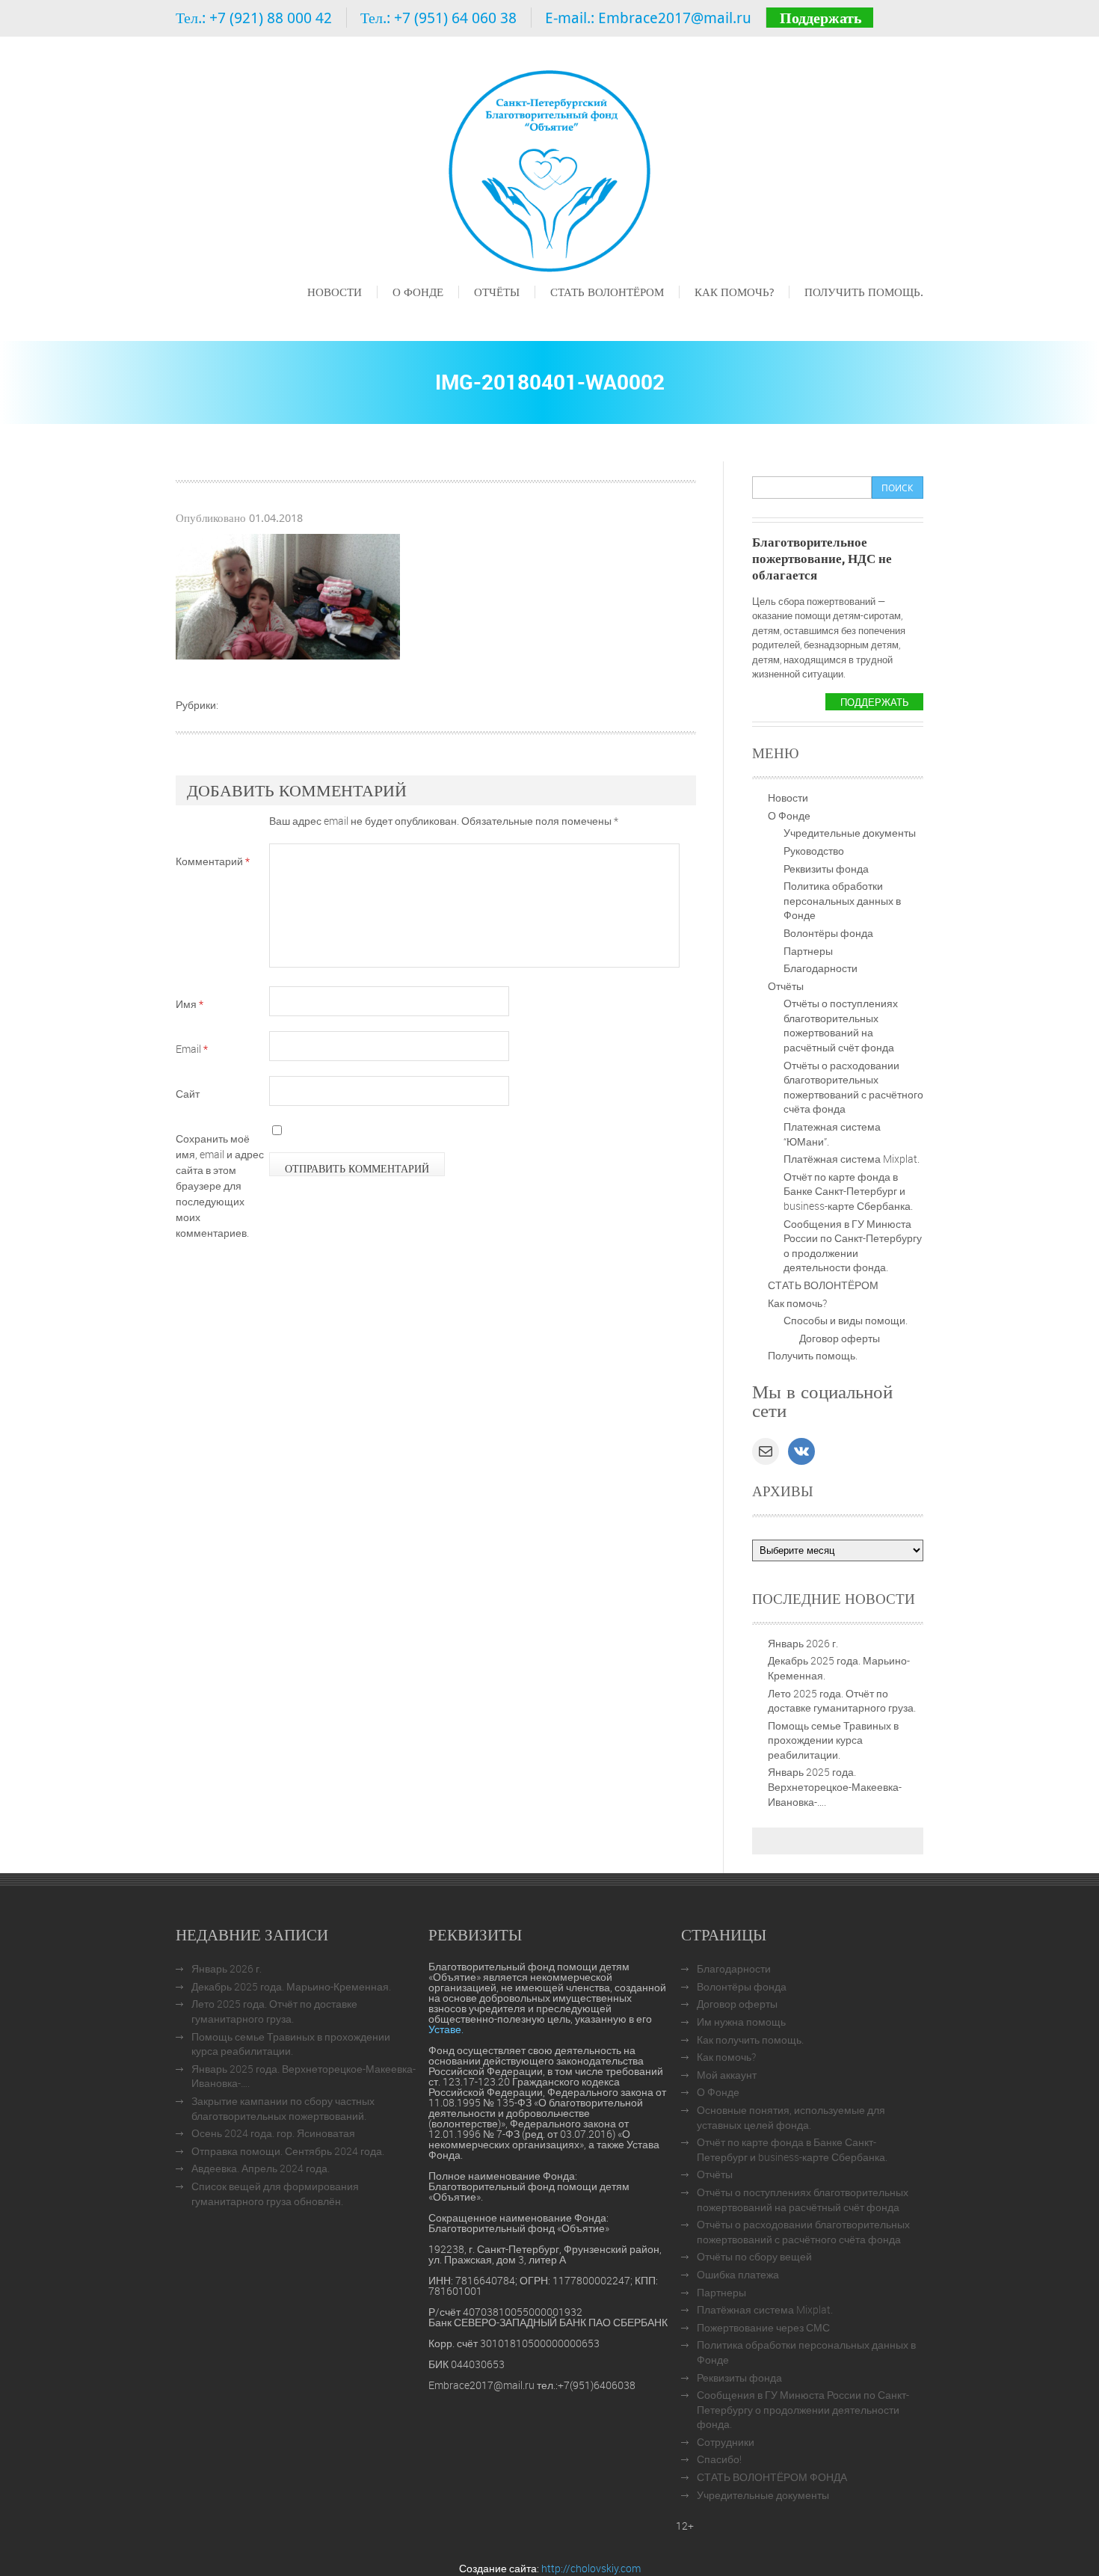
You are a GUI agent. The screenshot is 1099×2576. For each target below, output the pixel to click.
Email (192, 1049)
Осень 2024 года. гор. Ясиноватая (273, 2133)
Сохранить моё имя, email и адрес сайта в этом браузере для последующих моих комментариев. (220, 1186)
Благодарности (821, 968)
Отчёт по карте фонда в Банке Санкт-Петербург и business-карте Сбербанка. (848, 1191)
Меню (321, 313)
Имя (190, 1004)
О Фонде (418, 292)
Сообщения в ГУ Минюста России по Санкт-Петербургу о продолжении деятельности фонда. (853, 1246)
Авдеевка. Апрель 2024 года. (261, 2168)
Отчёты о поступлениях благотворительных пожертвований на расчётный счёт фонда (841, 1025)
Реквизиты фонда (826, 869)
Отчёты (497, 292)
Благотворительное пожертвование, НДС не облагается (822, 558)
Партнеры (808, 951)
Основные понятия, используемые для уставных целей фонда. (791, 2117)
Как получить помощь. (750, 2039)
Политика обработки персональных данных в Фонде (842, 900)
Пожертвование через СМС (763, 2327)
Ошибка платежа (738, 2274)
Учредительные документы (850, 833)
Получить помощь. (864, 292)
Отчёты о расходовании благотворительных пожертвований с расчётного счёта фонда (853, 1087)
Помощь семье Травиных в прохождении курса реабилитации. (833, 1740)
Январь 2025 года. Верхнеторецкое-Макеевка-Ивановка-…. (835, 1786)
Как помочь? (734, 292)
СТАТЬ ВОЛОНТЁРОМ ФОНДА (772, 2477)
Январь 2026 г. (803, 1643)
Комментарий (213, 861)
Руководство (814, 851)
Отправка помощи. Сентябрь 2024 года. (288, 2151)
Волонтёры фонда (828, 933)
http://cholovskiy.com (591, 2568)
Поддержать (821, 18)
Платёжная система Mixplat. (852, 1159)
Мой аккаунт (727, 2075)
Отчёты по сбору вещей (754, 2256)
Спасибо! (719, 2459)
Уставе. (446, 2029)
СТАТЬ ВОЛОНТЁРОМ (607, 292)
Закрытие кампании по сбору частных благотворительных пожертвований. (283, 2108)
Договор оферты (840, 1338)
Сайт (188, 1094)
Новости (335, 292)
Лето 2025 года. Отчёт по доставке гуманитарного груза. (842, 1701)
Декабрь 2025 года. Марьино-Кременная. (291, 1986)
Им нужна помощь (741, 2022)
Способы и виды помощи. (846, 1320)
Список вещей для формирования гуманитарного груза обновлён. (275, 2194)
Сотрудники (726, 2442)
